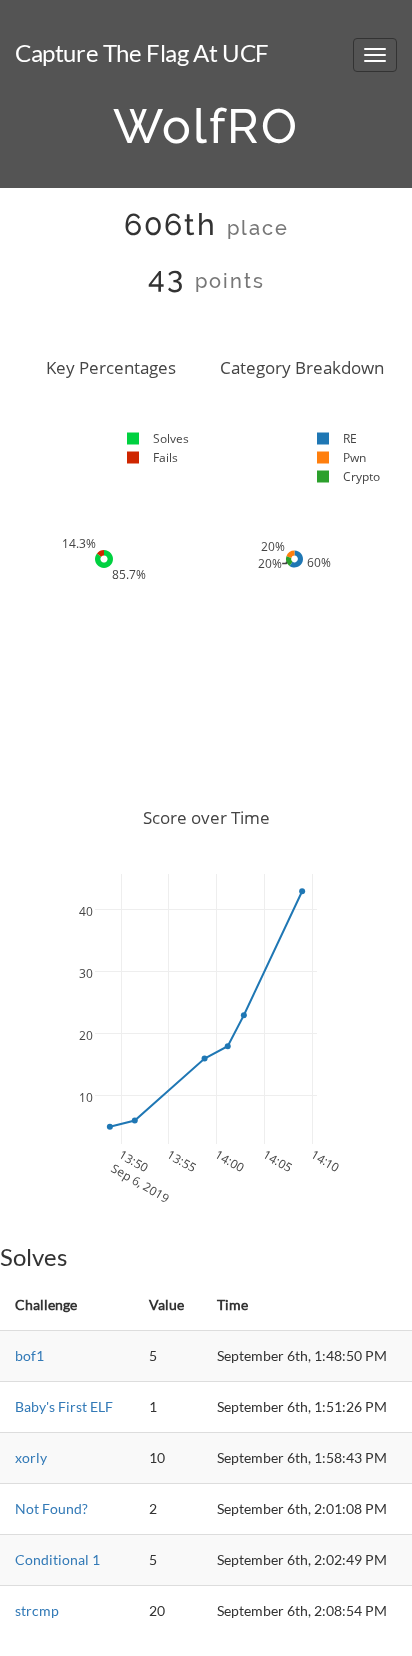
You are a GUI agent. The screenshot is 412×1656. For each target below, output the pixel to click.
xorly (31, 1457)
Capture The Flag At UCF (142, 52)
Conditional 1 (57, 1559)
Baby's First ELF (64, 1406)
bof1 (29, 1355)
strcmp (37, 1610)
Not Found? (51, 1508)
